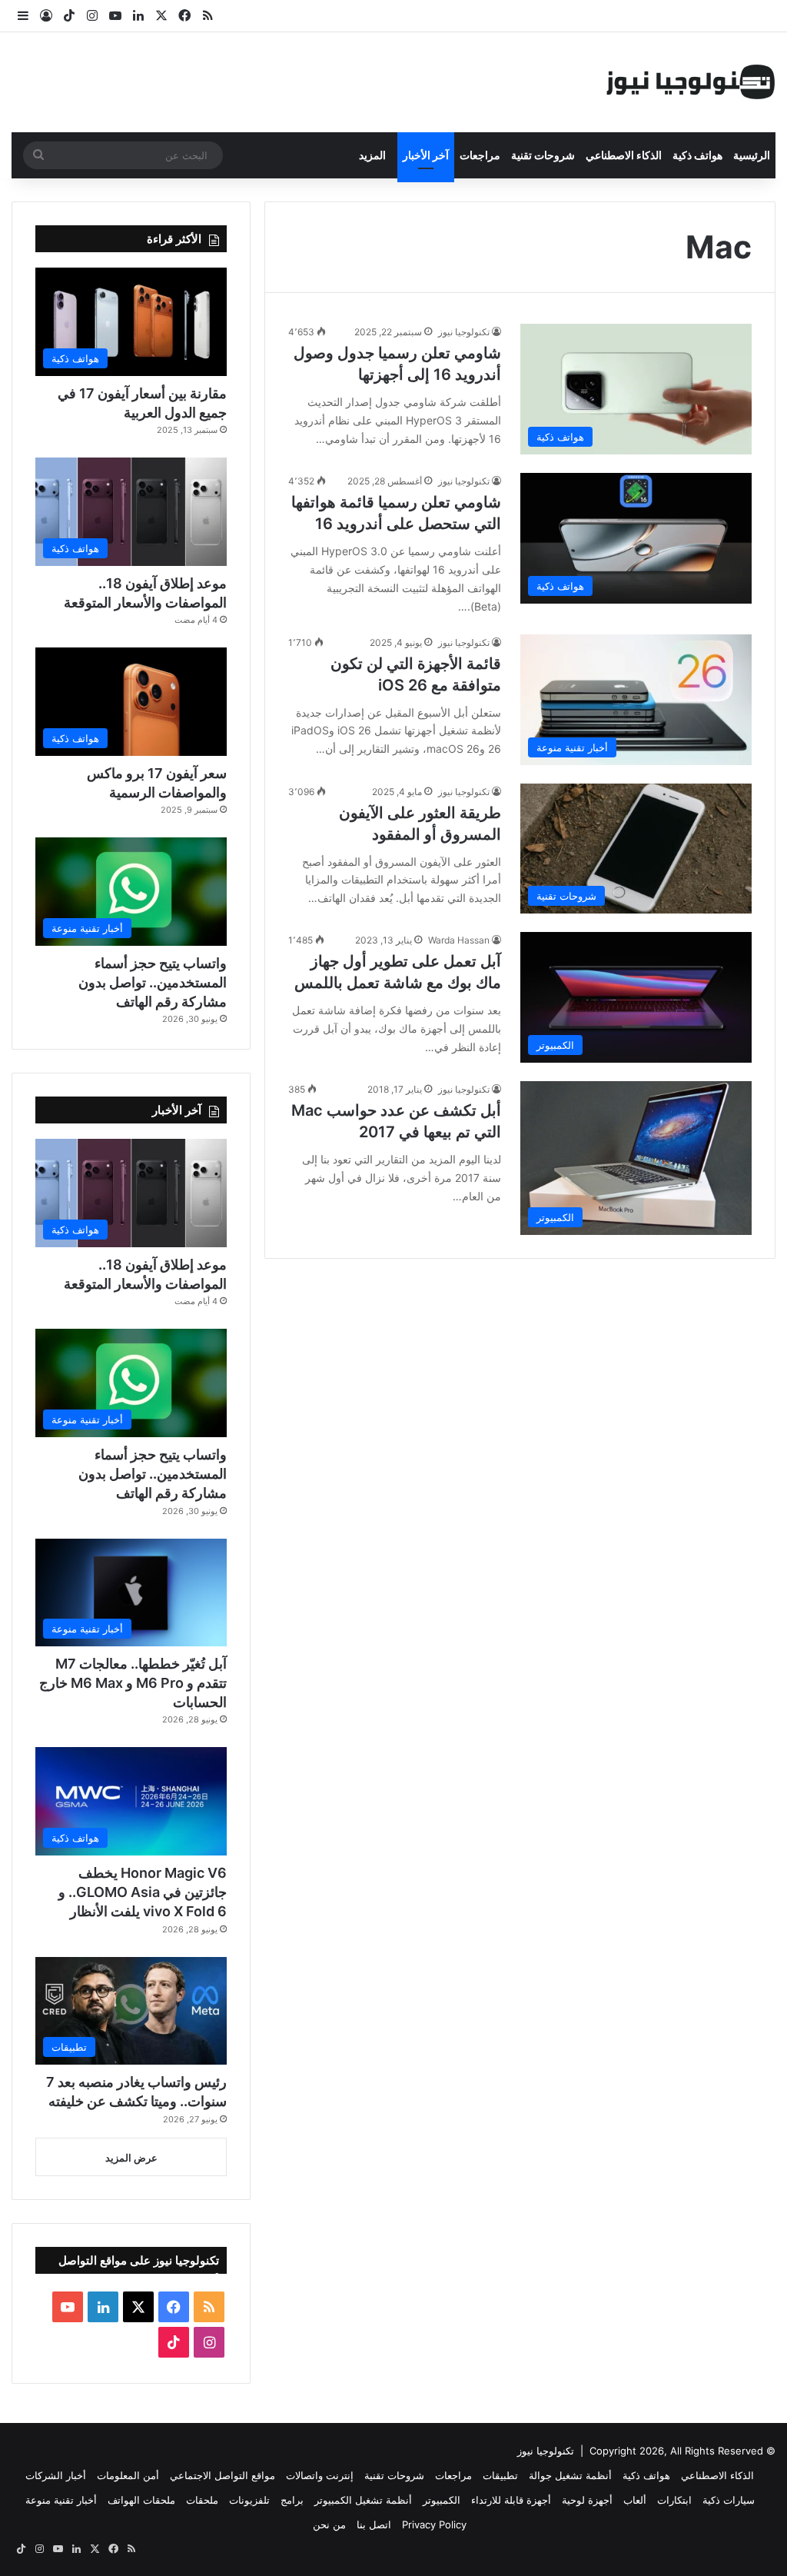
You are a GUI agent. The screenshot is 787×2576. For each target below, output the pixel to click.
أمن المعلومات (128, 2475)
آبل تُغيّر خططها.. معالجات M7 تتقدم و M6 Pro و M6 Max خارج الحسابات (133, 1683)
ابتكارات (674, 2500)
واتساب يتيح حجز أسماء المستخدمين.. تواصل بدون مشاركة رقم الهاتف (153, 982)
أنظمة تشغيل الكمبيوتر (363, 2500)
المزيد (372, 155)
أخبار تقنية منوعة (61, 2500)
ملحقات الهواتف (141, 2500)
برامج (292, 2500)
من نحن (329, 2524)
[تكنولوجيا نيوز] (691, 82)
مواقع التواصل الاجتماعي (222, 2475)
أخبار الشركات (56, 2475)
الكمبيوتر (442, 2500)
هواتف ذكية (697, 155)
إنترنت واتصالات (320, 2475)
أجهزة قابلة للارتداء (511, 2500)
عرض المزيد (131, 2158)
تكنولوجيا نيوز (464, 332)
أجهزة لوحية (587, 2500)
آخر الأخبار (426, 155)
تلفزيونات (249, 2500)
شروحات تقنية (543, 155)
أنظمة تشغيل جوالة (570, 2475)
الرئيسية (752, 155)
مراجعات (480, 155)
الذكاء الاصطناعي (624, 155)
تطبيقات (500, 2475)
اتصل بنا (374, 2524)
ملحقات (202, 2500)
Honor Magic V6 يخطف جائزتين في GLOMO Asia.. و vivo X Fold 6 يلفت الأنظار (143, 1892)
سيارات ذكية (729, 2500)
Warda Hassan (459, 940)
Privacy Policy (434, 2524)
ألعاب (635, 2500)
